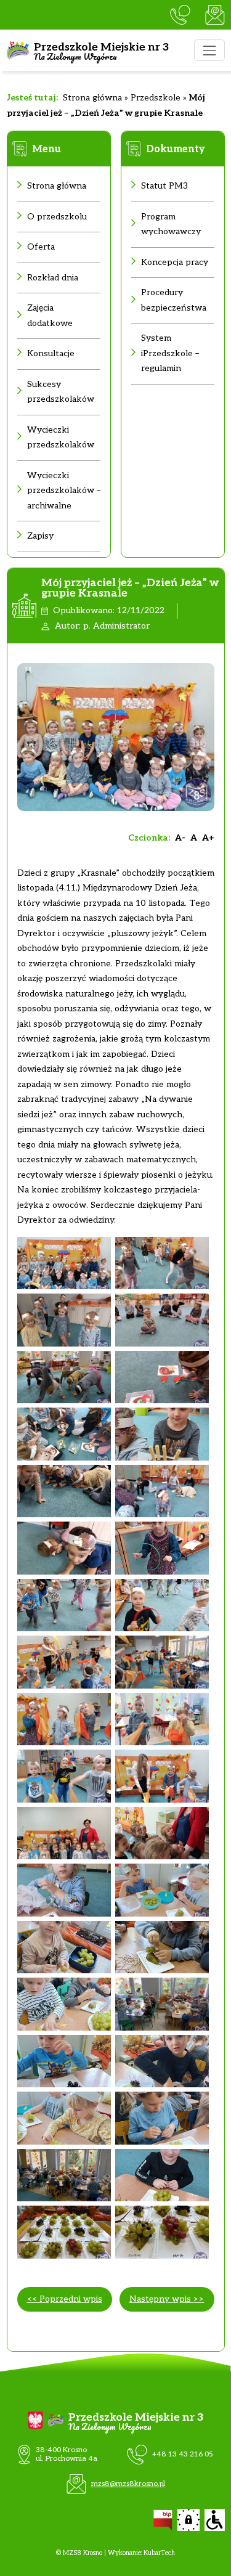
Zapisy (40, 536)
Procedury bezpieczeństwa (174, 300)
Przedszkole (156, 98)
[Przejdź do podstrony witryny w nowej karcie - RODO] (188, 2520)
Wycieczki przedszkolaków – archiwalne (64, 491)
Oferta (41, 247)
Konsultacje (51, 353)
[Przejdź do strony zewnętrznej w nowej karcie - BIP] (163, 2520)
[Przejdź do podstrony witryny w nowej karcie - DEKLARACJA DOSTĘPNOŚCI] (215, 2520)
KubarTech (159, 2553)
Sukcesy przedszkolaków (61, 392)
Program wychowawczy (171, 224)
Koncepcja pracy (175, 262)
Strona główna (92, 98)
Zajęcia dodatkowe (50, 316)
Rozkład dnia (53, 278)
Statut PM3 (164, 186)
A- (180, 838)
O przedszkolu (57, 217)
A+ (208, 838)
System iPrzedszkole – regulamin (170, 353)
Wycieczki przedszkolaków (61, 438)
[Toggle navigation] (209, 50)
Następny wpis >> (167, 2299)
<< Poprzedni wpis (65, 2299)
